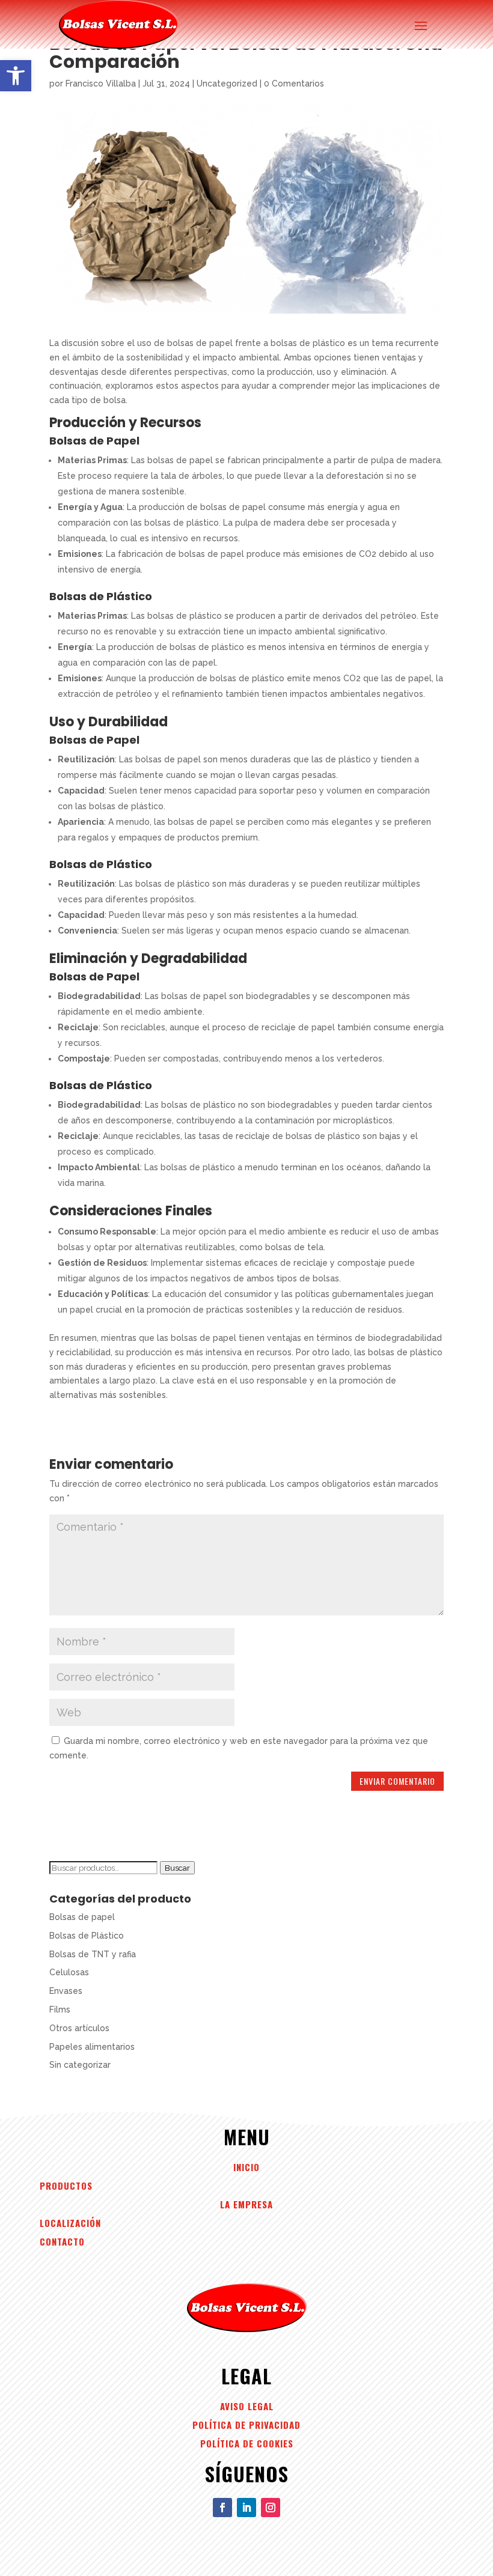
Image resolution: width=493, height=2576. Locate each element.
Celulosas (69, 1972)
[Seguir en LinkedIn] (246, 2508)
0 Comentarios (294, 84)
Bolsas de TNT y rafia (93, 1954)
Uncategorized (227, 84)
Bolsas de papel (82, 1917)
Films (60, 2009)
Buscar (177, 1868)
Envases (66, 1991)
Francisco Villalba (101, 84)
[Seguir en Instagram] (271, 2508)
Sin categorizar (80, 2065)
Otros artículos (79, 2028)
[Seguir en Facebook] (222, 2508)
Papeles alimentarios (92, 2047)
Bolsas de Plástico (87, 1936)
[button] (16, 76)
